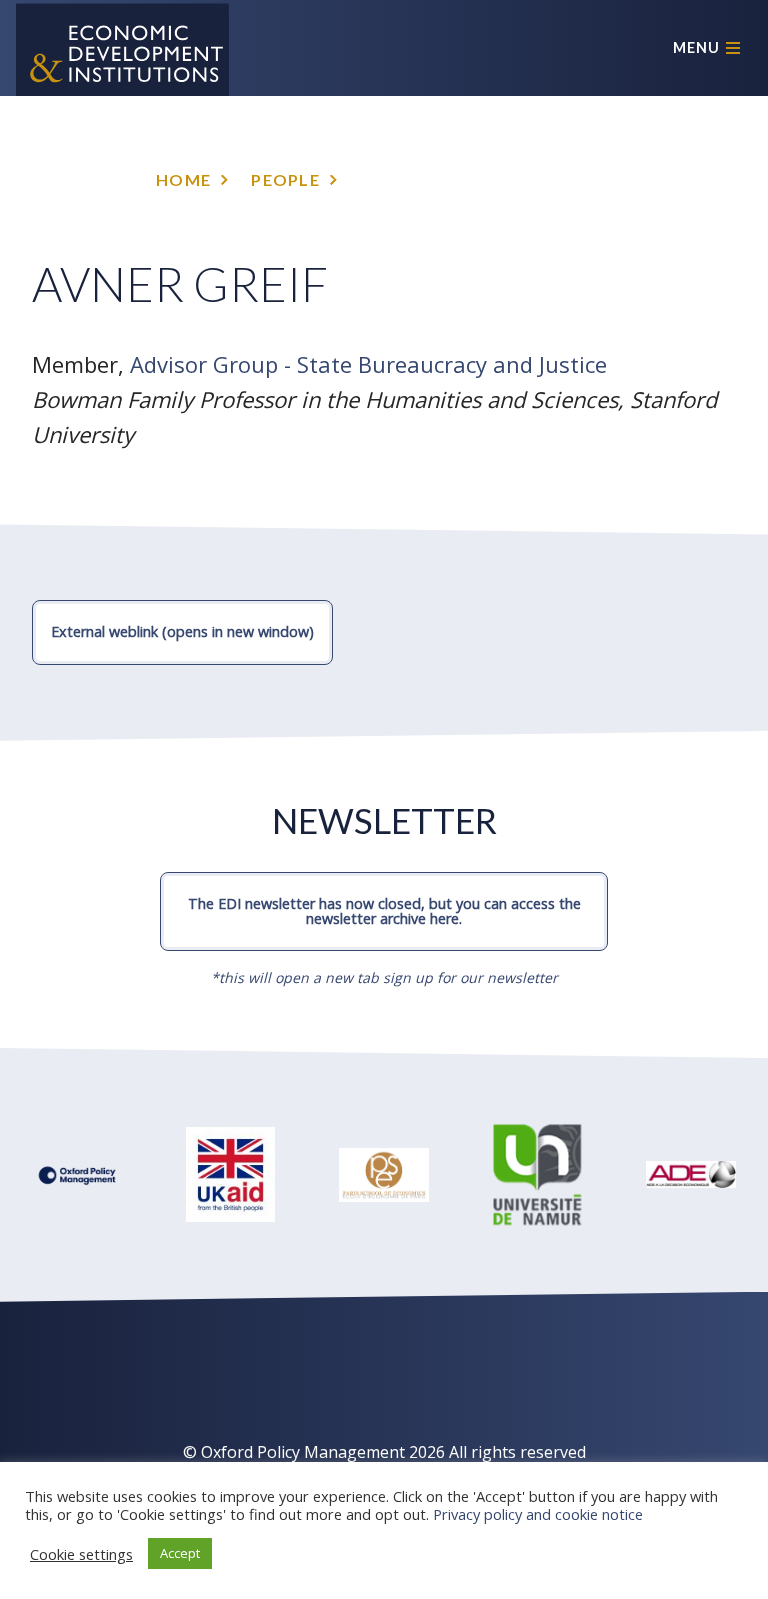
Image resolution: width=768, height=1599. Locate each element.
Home (183, 179)
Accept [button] (180, 1553)
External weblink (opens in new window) (182, 631)
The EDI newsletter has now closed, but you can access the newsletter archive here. (384, 910)
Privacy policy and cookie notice (538, 1514)
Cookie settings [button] (81, 1554)
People (285, 179)
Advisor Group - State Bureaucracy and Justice (368, 364)
